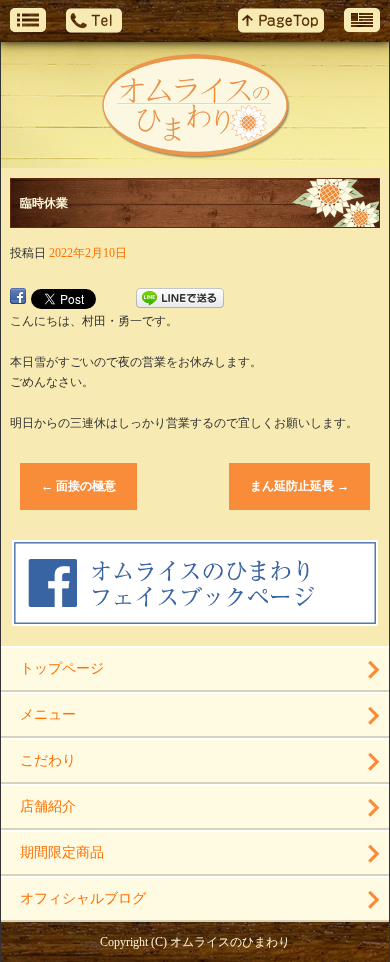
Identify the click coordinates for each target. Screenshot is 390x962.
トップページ (62, 668)
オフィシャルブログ (83, 898)
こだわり (48, 760)
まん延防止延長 (299, 486)
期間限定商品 (62, 852)
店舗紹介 (48, 806)
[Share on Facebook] (18, 298)
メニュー (48, 714)
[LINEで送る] (180, 298)
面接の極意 (78, 486)
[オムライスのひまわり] (195, 105)
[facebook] (195, 618)
